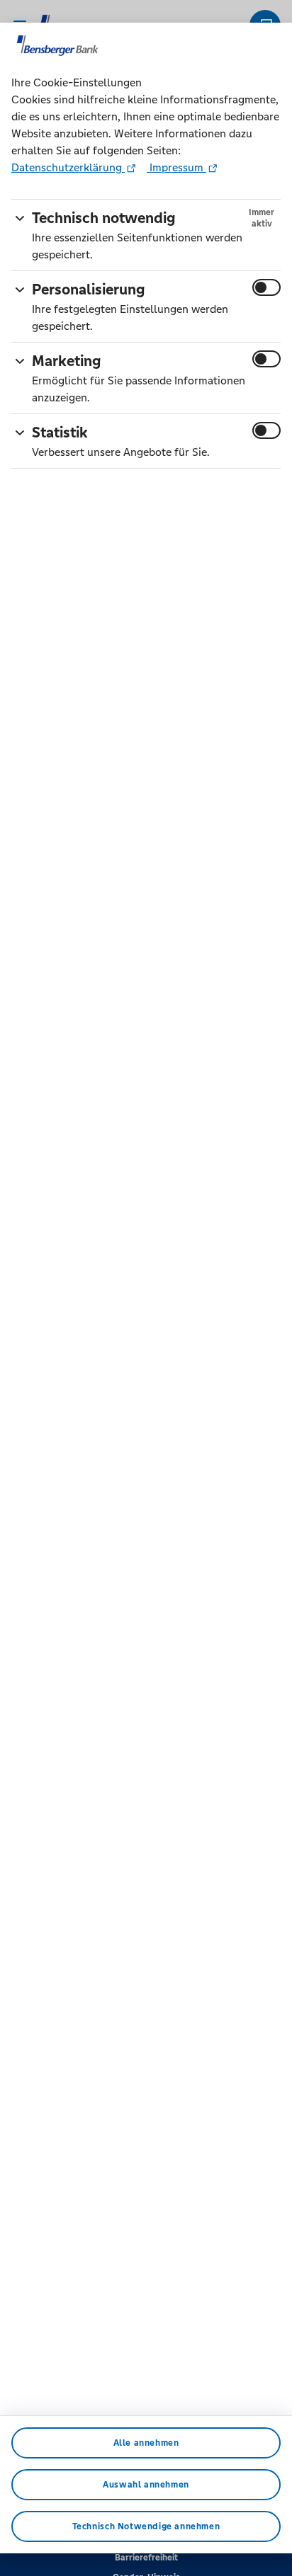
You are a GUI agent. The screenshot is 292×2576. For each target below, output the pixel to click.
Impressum (176, 167)
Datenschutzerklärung (68, 167)
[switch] (266, 287)
